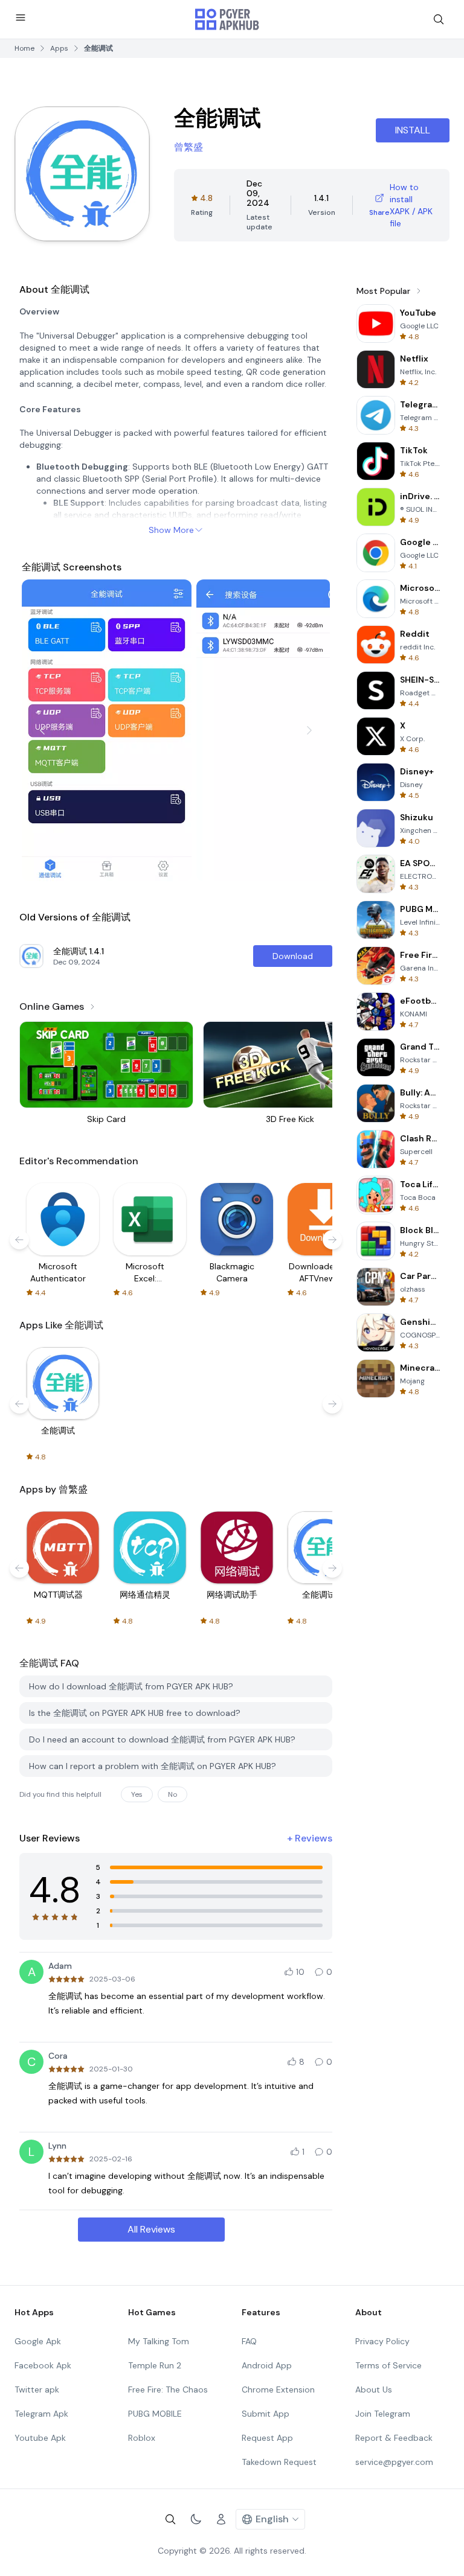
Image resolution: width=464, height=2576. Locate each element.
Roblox (142, 2438)
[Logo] (227, 19)
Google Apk (38, 2341)
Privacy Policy (382, 2341)
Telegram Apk (41, 2414)
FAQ (249, 2341)
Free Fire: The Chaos (168, 2389)
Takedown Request (279, 2462)
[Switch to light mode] (196, 2519)
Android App (267, 2365)
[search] (439, 19)
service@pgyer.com (394, 2462)
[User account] (221, 2519)
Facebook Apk (43, 2365)
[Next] (309, 730)
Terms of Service (388, 2365)
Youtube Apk (40, 2438)
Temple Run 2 (155, 2365)
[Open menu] (21, 18)
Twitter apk (37, 2389)
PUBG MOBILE (155, 2414)
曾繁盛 (188, 147)
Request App (267, 2438)
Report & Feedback (394, 2438)
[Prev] (42, 730)
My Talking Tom (159, 2341)
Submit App (266, 2414)
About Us (374, 2389)
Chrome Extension (278, 2389)
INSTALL (413, 130)
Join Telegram (383, 2414)
